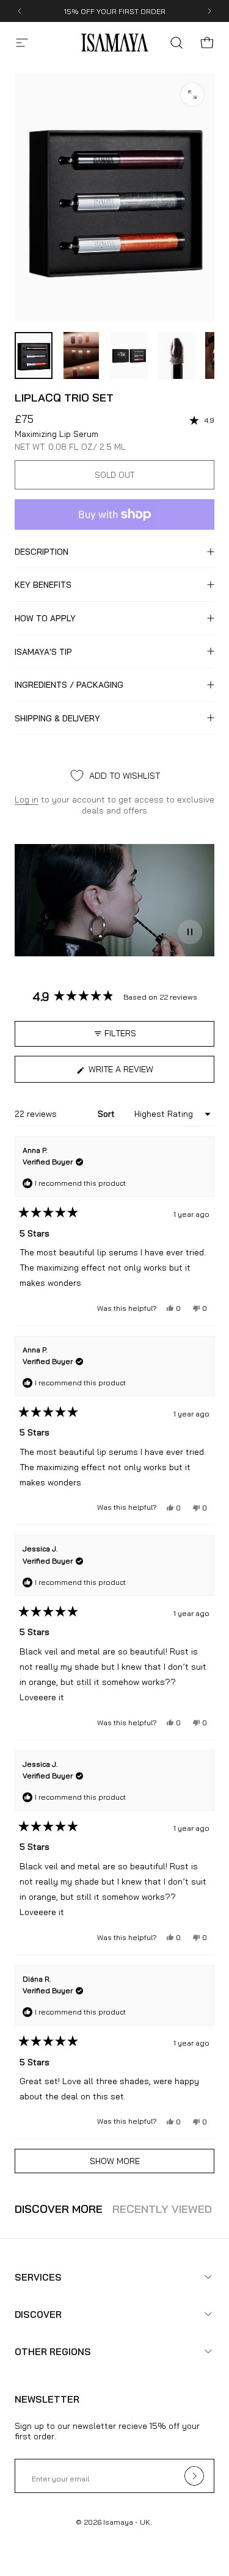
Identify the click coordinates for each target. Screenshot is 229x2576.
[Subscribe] (197, 2472)
